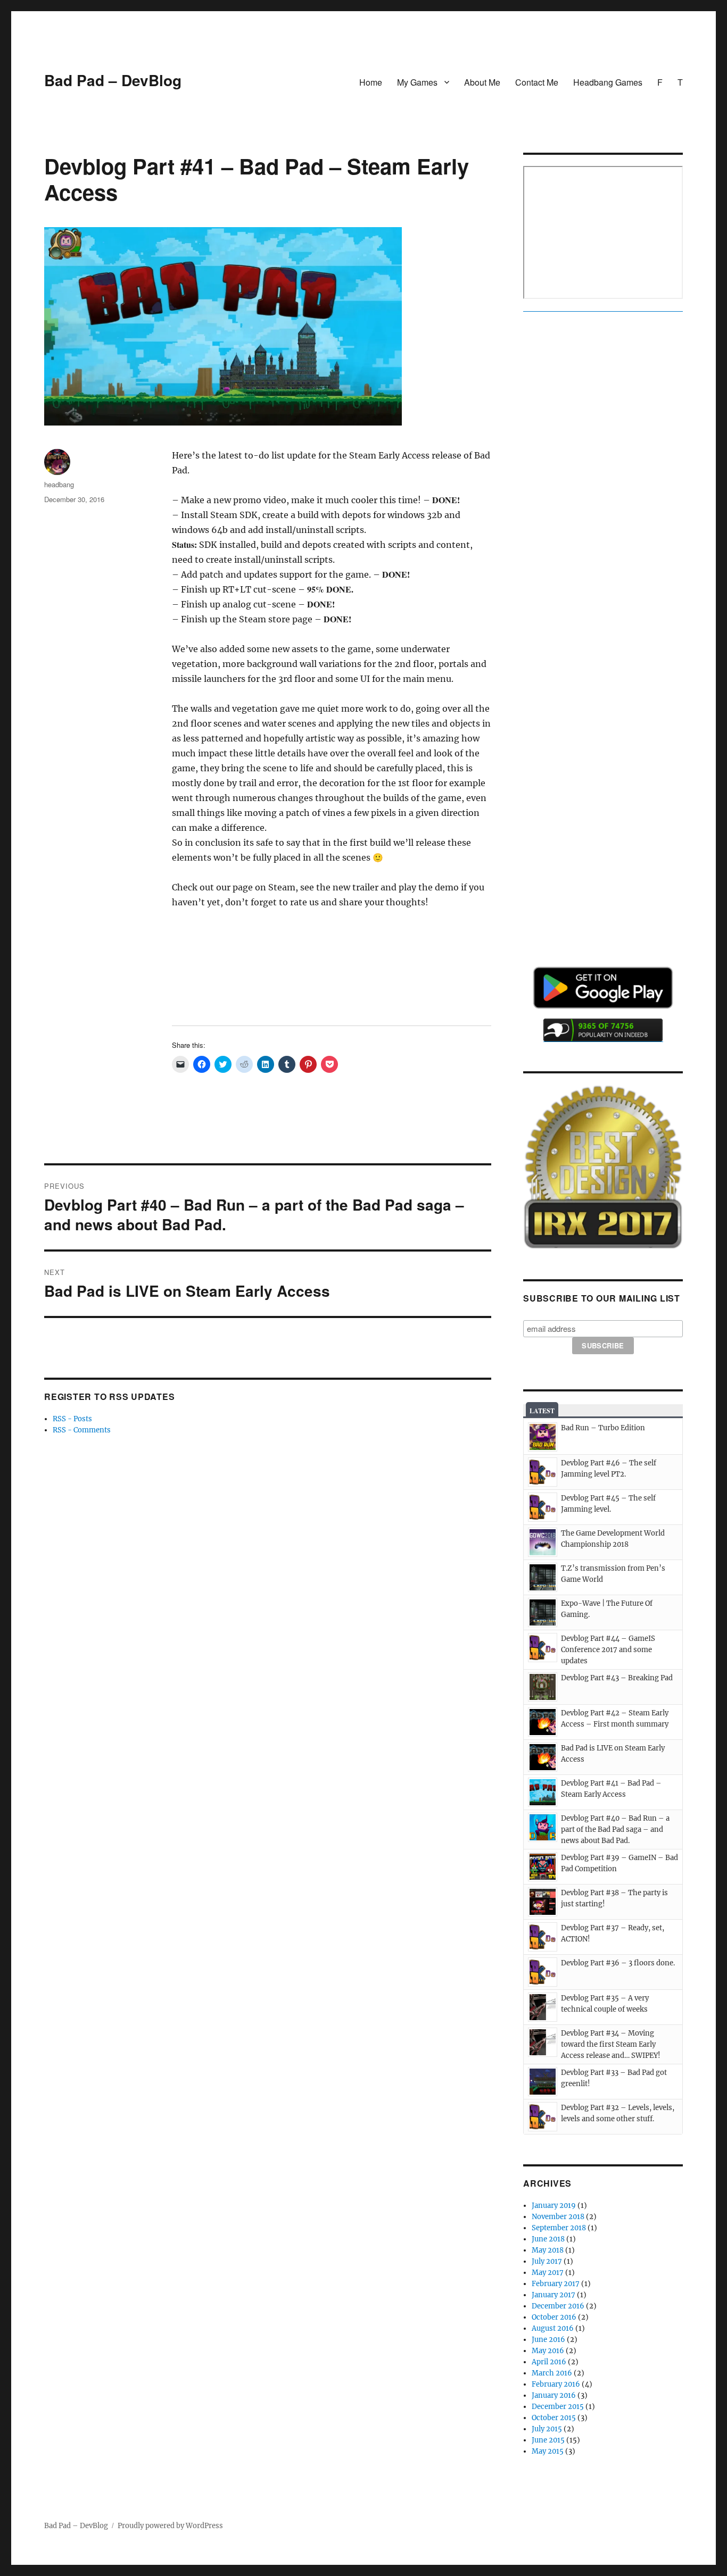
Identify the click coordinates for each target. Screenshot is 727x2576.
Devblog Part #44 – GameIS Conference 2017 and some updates (608, 1650)
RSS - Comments (82, 1430)
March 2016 (552, 2373)
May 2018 (548, 2250)
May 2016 (548, 2351)
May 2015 (548, 2451)
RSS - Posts (72, 1419)
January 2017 (553, 2295)
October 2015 (554, 2418)
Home (371, 82)
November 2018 (558, 2217)
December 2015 (558, 2407)
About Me (482, 82)
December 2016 (558, 2306)
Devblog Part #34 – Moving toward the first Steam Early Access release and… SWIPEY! (611, 2044)
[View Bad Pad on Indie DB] (603, 1030)
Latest (542, 1411)
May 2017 (548, 2273)
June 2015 (548, 2440)
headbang (59, 484)
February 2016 (556, 2384)
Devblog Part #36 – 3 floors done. (618, 1963)
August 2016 (553, 2328)
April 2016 (549, 2362)
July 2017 (547, 2261)
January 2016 (554, 2395)
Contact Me (537, 82)
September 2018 (559, 2228)
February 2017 (556, 2284)
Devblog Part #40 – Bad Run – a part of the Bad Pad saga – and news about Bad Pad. (615, 1829)
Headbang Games (608, 82)
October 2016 (554, 2317)
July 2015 (547, 2429)
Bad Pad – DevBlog (113, 80)
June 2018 (548, 2239)
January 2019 (554, 2206)
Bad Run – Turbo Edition (603, 1428)
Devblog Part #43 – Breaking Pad (617, 1678)
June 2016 (548, 2340)
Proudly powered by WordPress (170, 2526)
